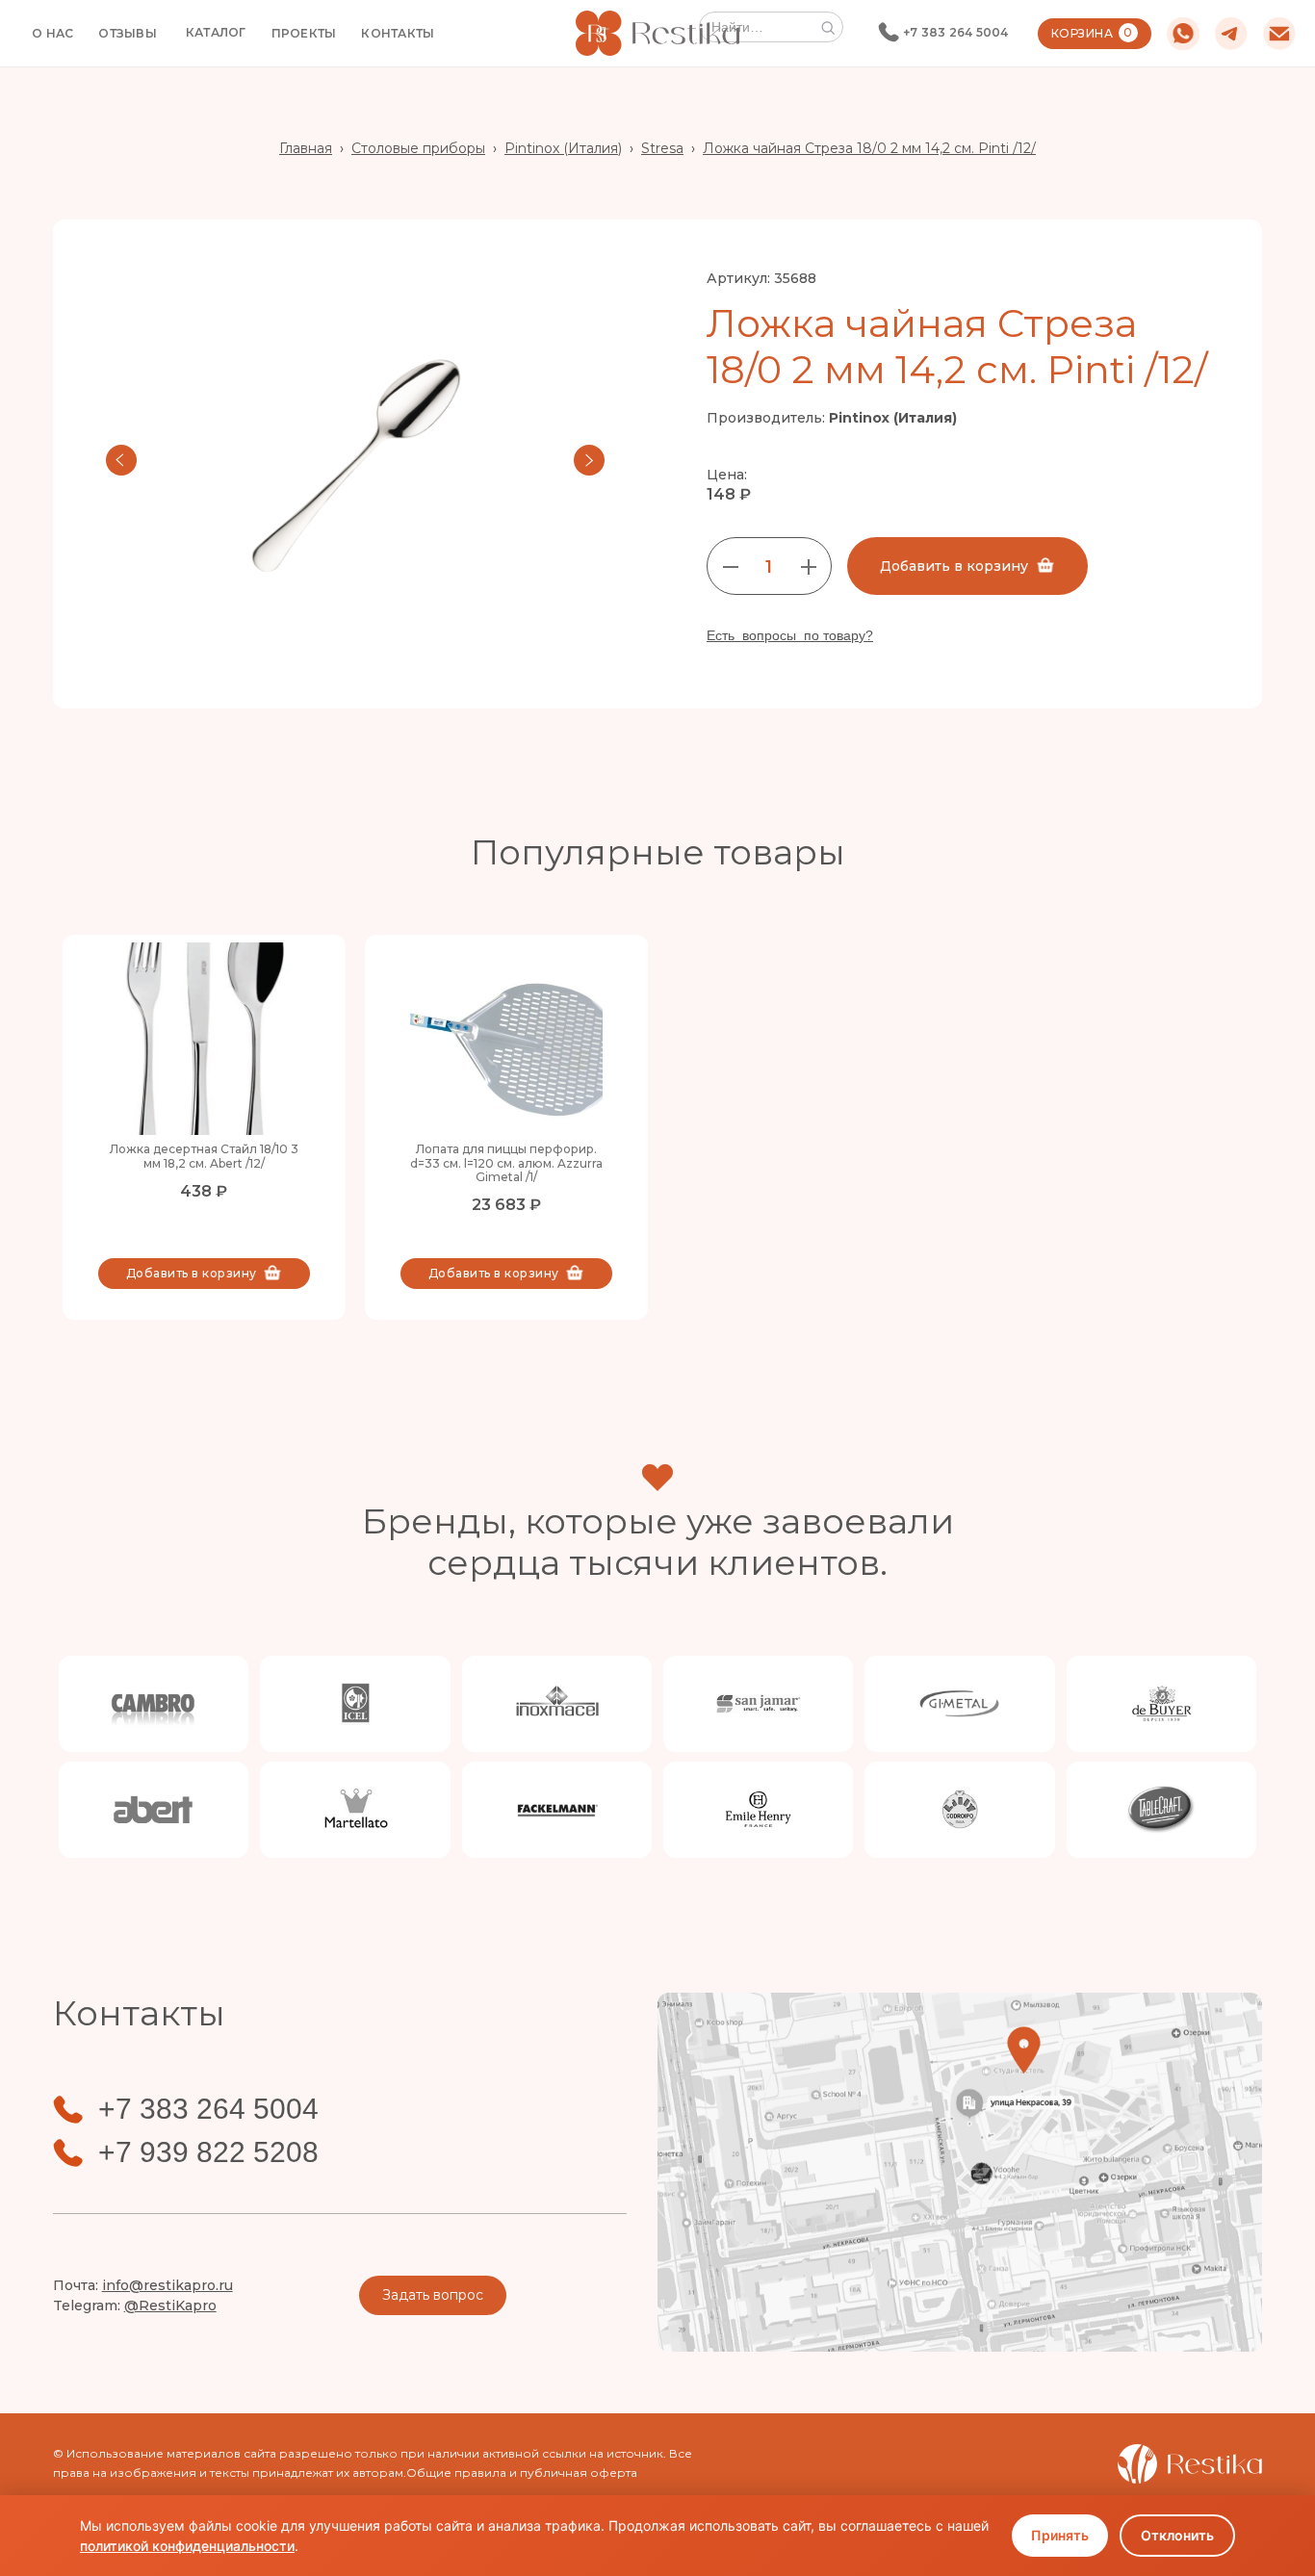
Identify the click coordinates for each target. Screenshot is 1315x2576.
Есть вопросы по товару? (790, 635)
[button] (216, 33)
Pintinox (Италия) (563, 148)
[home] (657, 33)
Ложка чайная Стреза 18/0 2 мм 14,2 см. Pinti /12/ (869, 148)
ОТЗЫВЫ (128, 33)
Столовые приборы (418, 148)
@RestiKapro (170, 2306)
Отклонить (1177, 2535)
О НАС (52, 33)
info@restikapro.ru (168, 2285)
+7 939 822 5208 (208, 2152)
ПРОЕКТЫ (304, 33)
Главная (306, 148)
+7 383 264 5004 (956, 32)
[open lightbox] (355, 460)
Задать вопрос (433, 2295)
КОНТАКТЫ (398, 33)
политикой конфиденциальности (187, 2546)
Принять (1060, 2535)
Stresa (662, 148)
